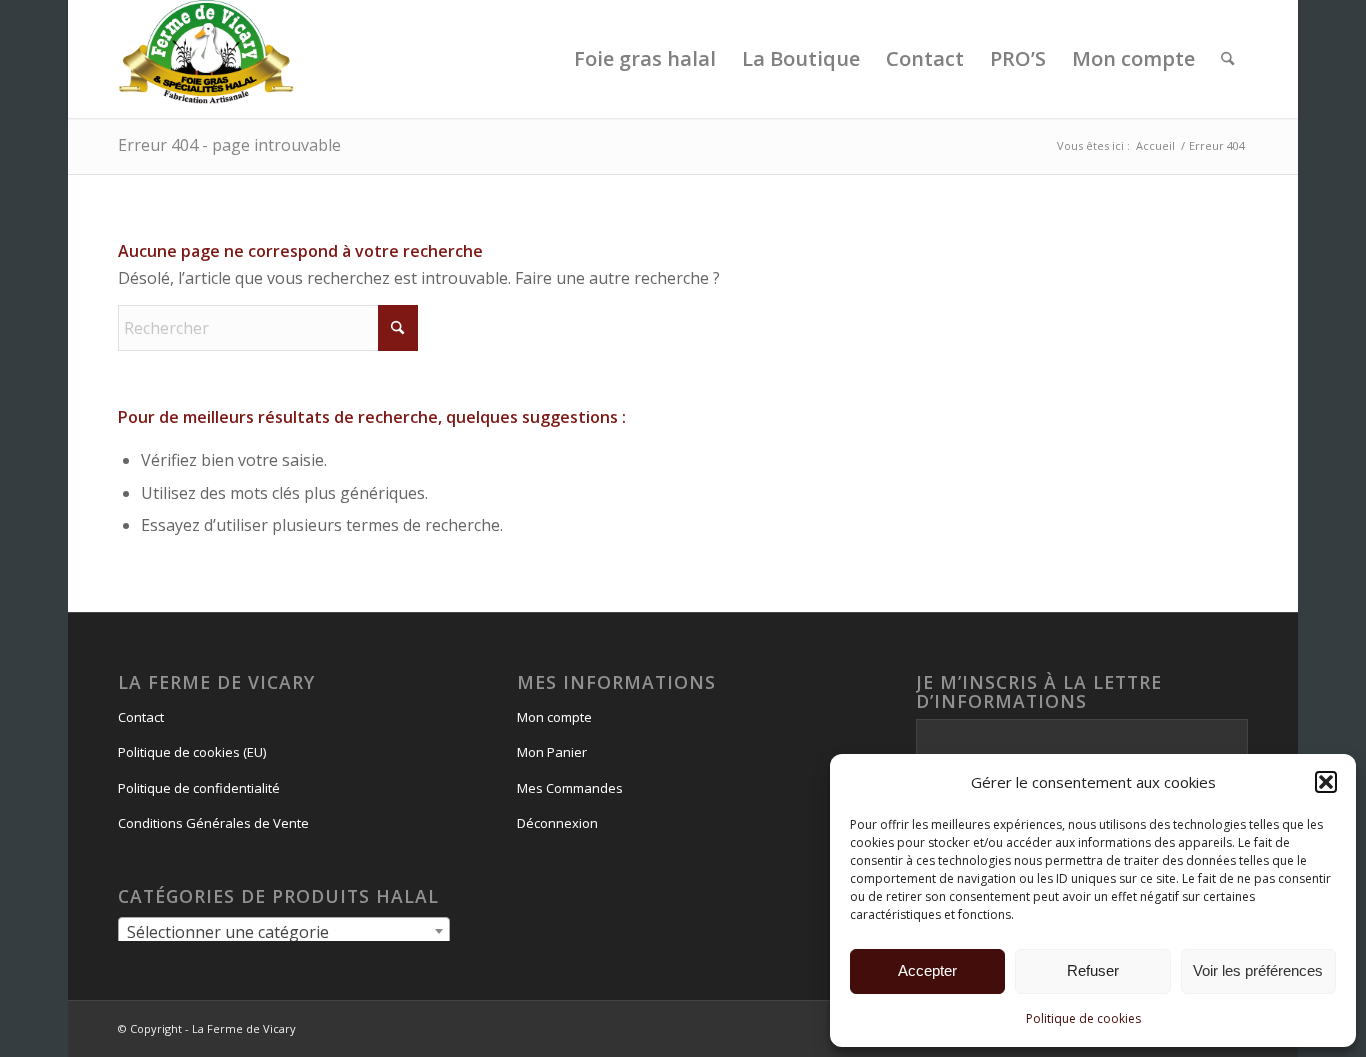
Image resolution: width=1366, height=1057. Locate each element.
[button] (1326, 782)
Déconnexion (557, 823)
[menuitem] (645, 59)
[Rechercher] (1227, 59)
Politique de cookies (1083, 1018)
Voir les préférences (1258, 970)
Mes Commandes (570, 788)
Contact (141, 717)
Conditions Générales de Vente (213, 823)
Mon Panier (552, 752)
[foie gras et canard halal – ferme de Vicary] (206, 59)
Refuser (1093, 970)
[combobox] (283, 931)
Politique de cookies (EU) (192, 752)
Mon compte (554, 717)
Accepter (927, 970)
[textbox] (283, 932)
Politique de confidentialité (199, 788)
